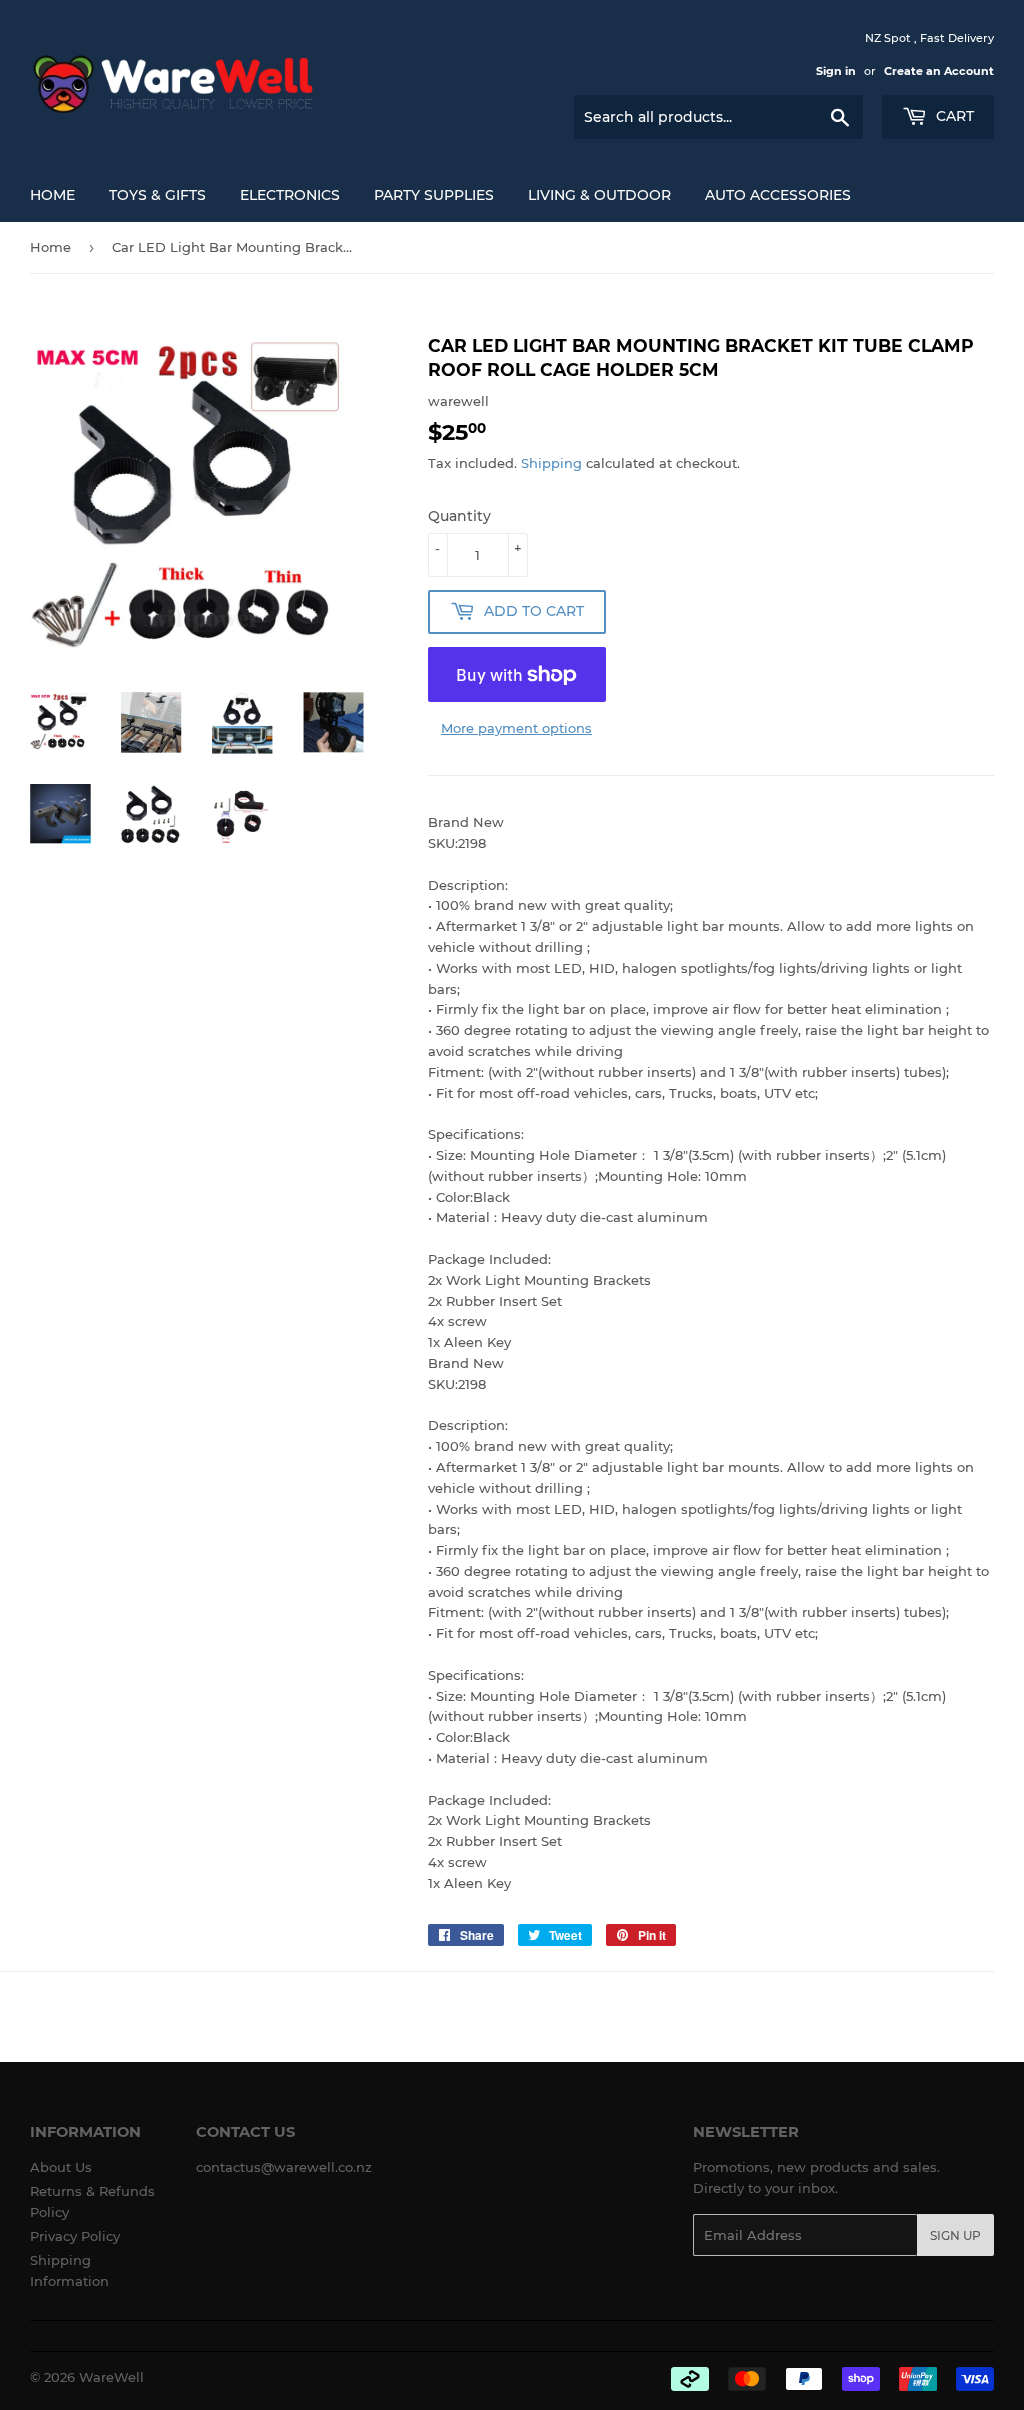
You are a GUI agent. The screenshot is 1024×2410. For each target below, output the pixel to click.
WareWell (111, 2377)
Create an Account (939, 71)
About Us (61, 2167)
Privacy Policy (75, 2236)
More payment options (516, 728)
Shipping (551, 463)
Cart (953, 116)
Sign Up (955, 2235)
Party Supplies (434, 195)
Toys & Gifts (157, 195)
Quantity (459, 516)
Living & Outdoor (599, 195)
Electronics (290, 195)
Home (52, 195)
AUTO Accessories (778, 195)
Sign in (836, 71)
